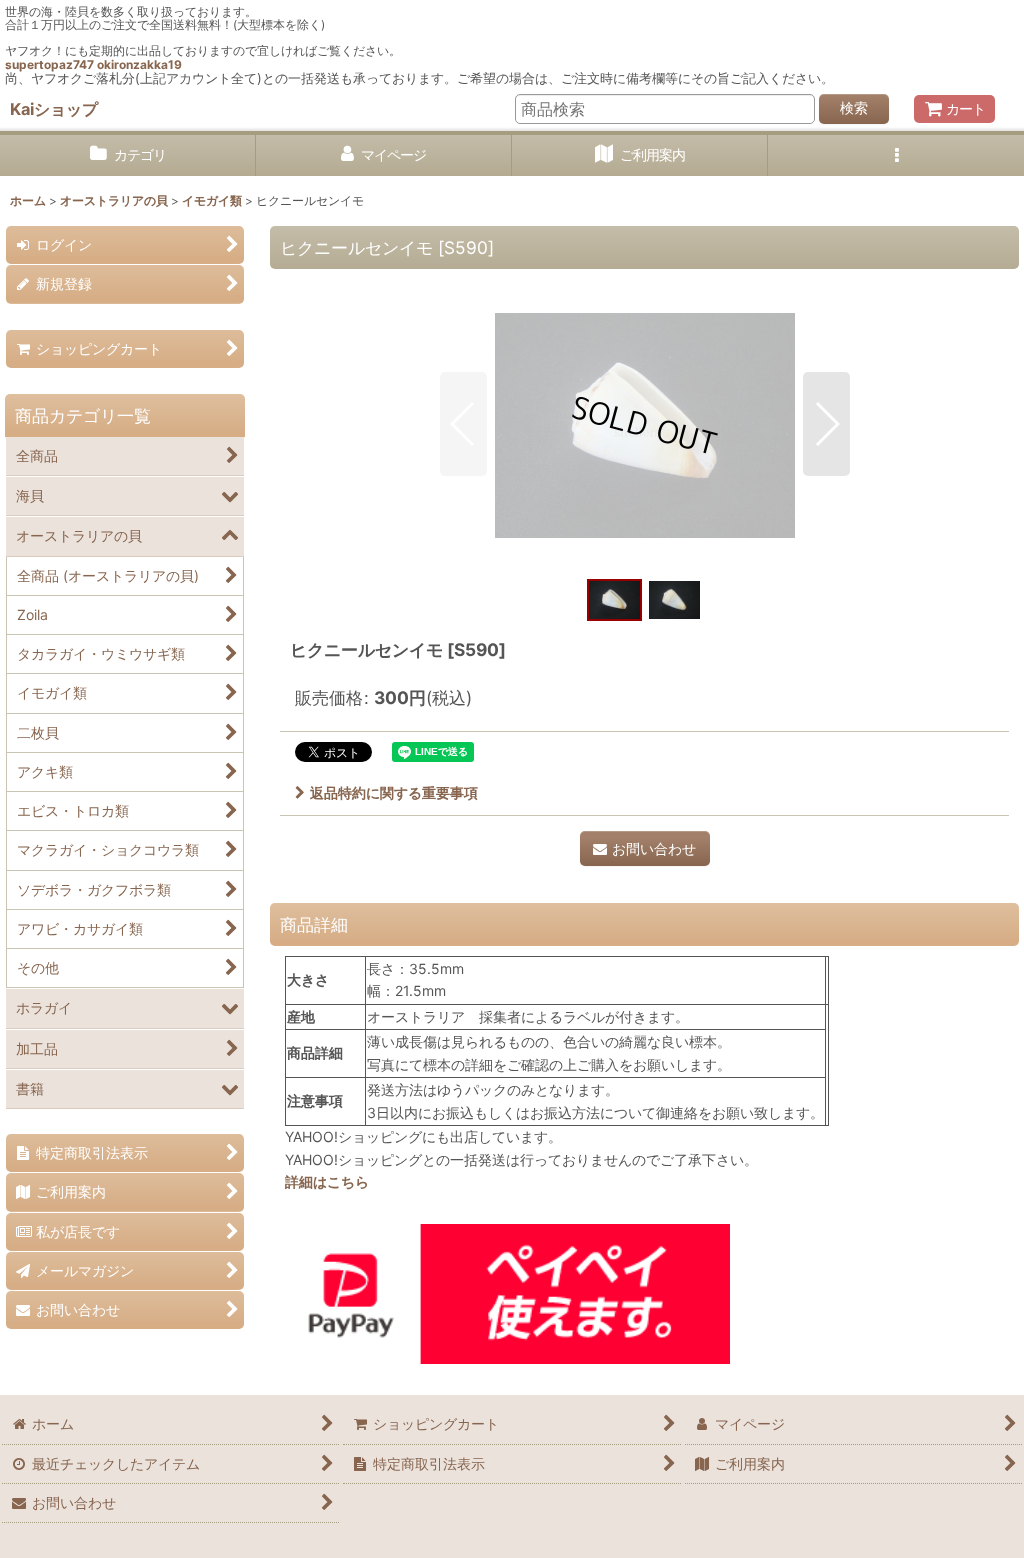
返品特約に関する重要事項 (394, 792)
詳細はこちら (327, 1181)
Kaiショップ (54, 109)
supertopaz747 (49, 64)
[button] (896, 155)
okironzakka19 (139, 64)
